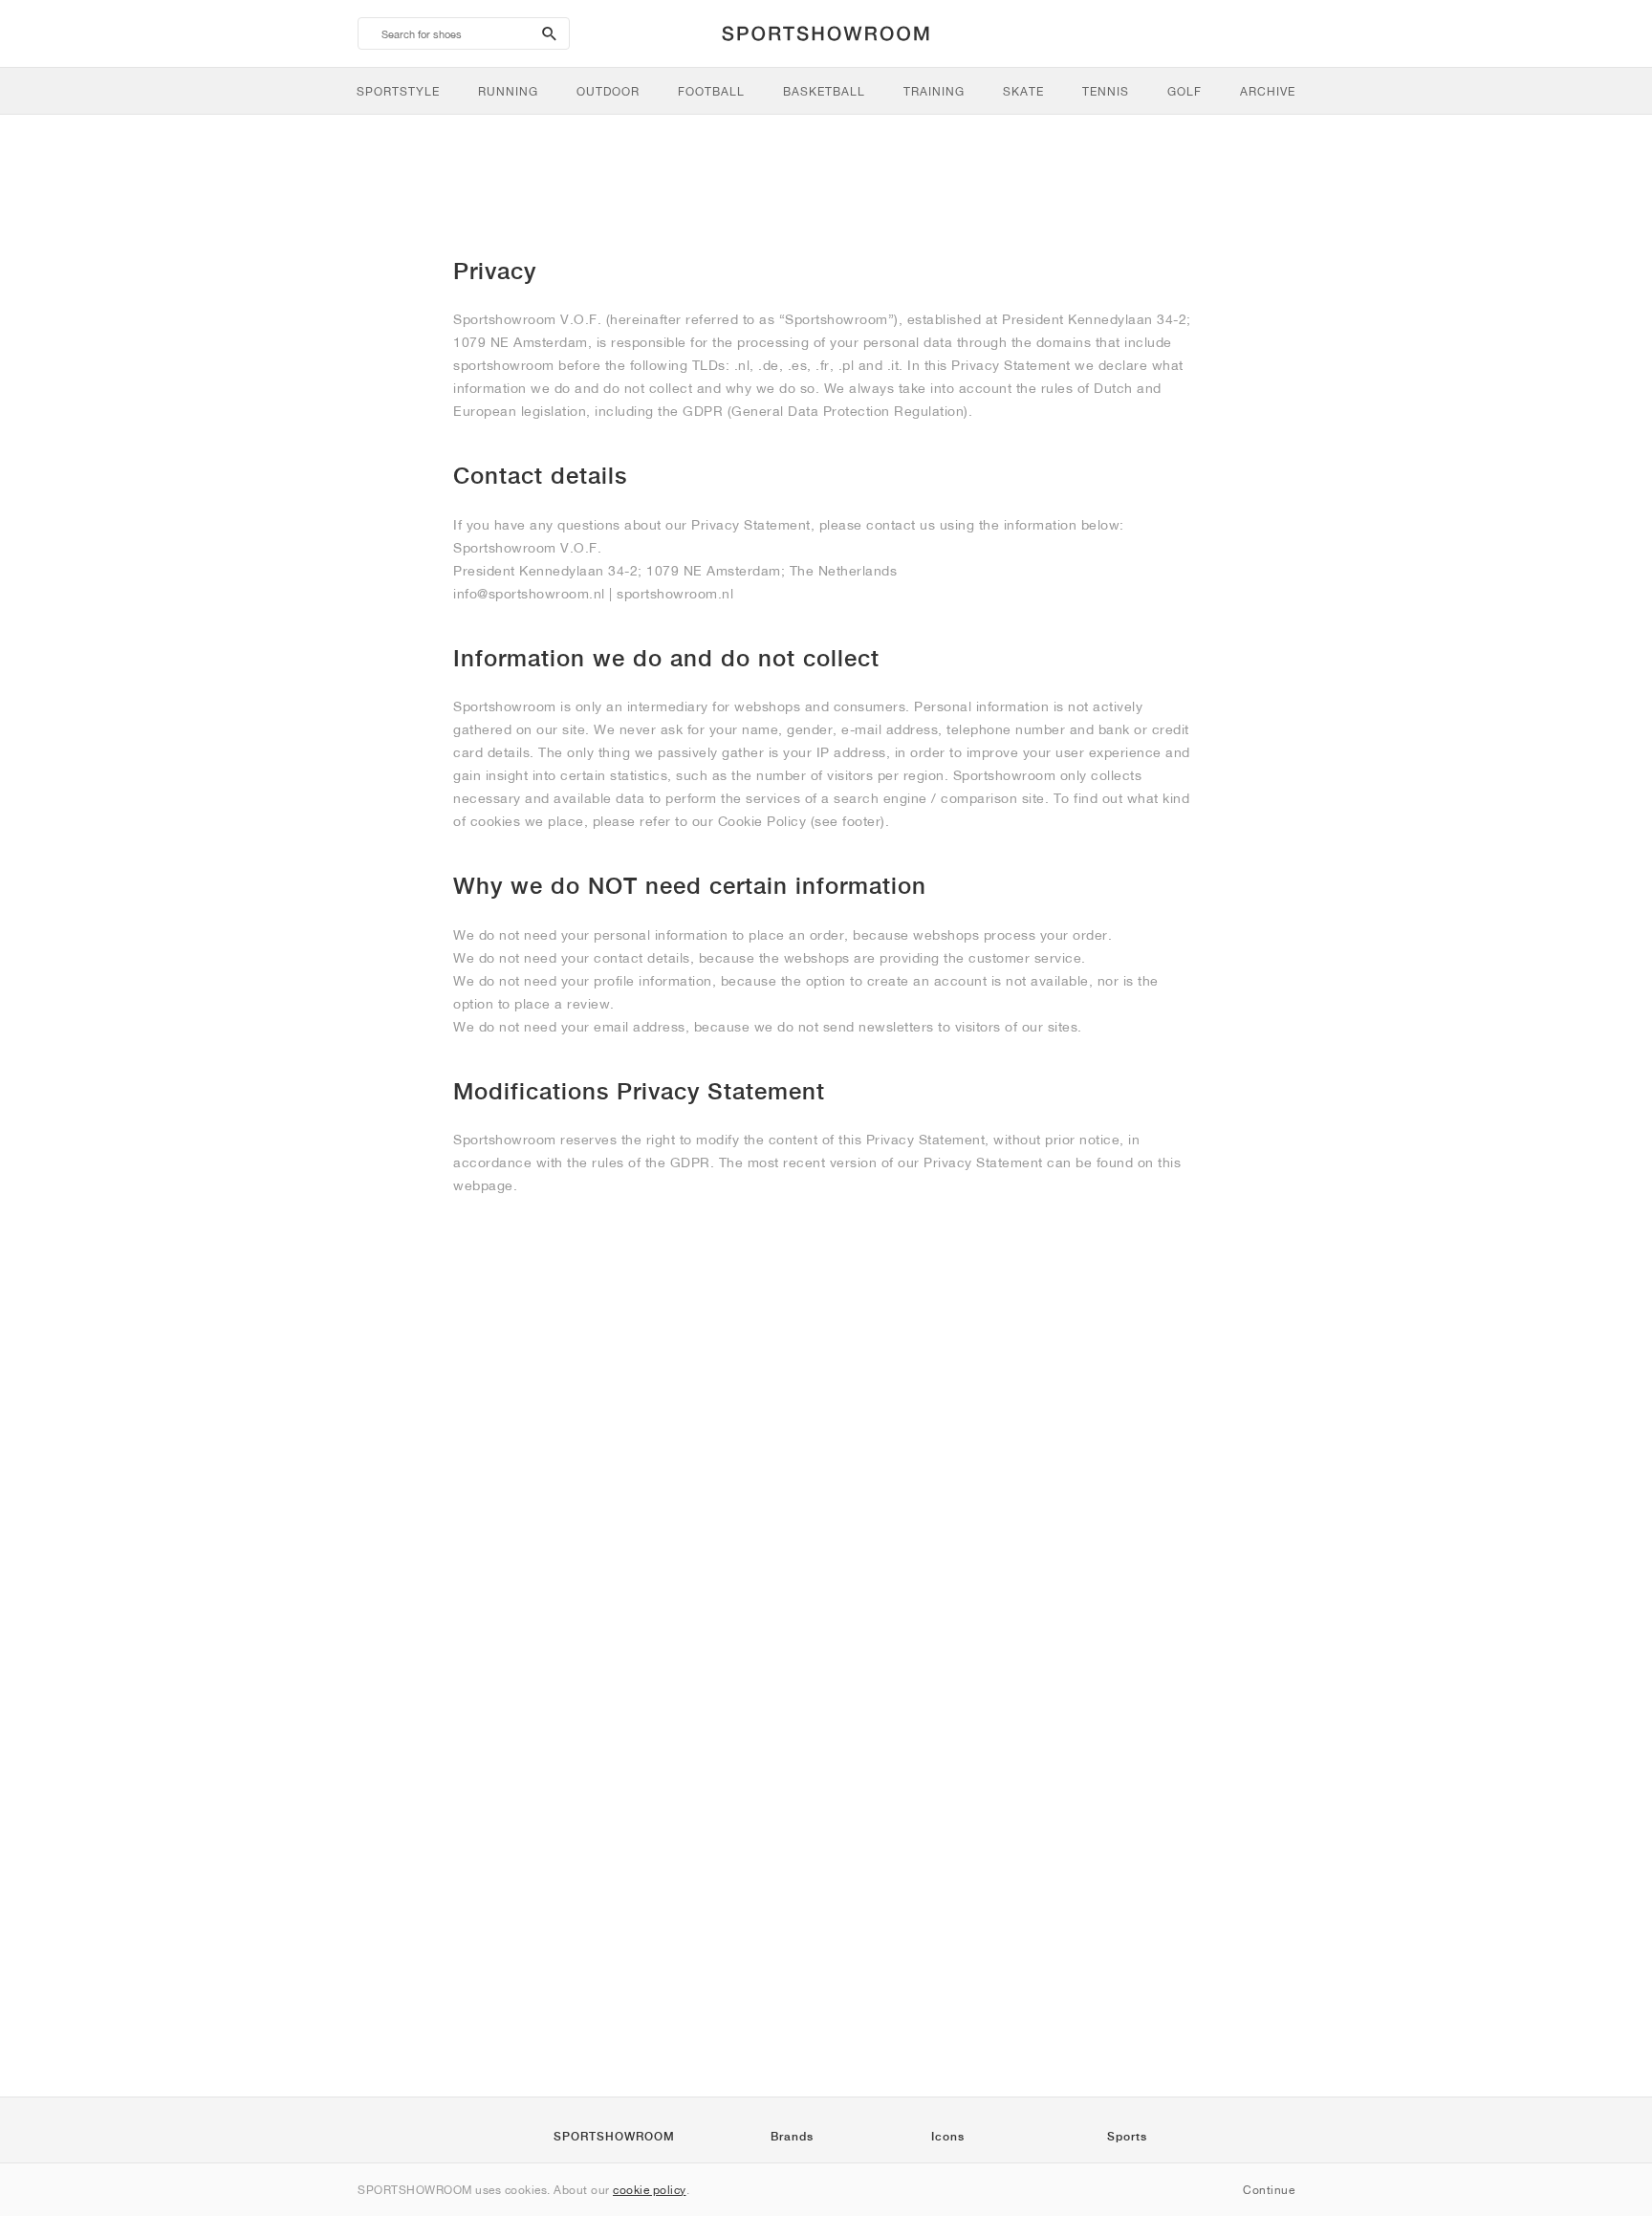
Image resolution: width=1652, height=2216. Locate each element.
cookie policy (650, 2190)
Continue (1269, 2190)
